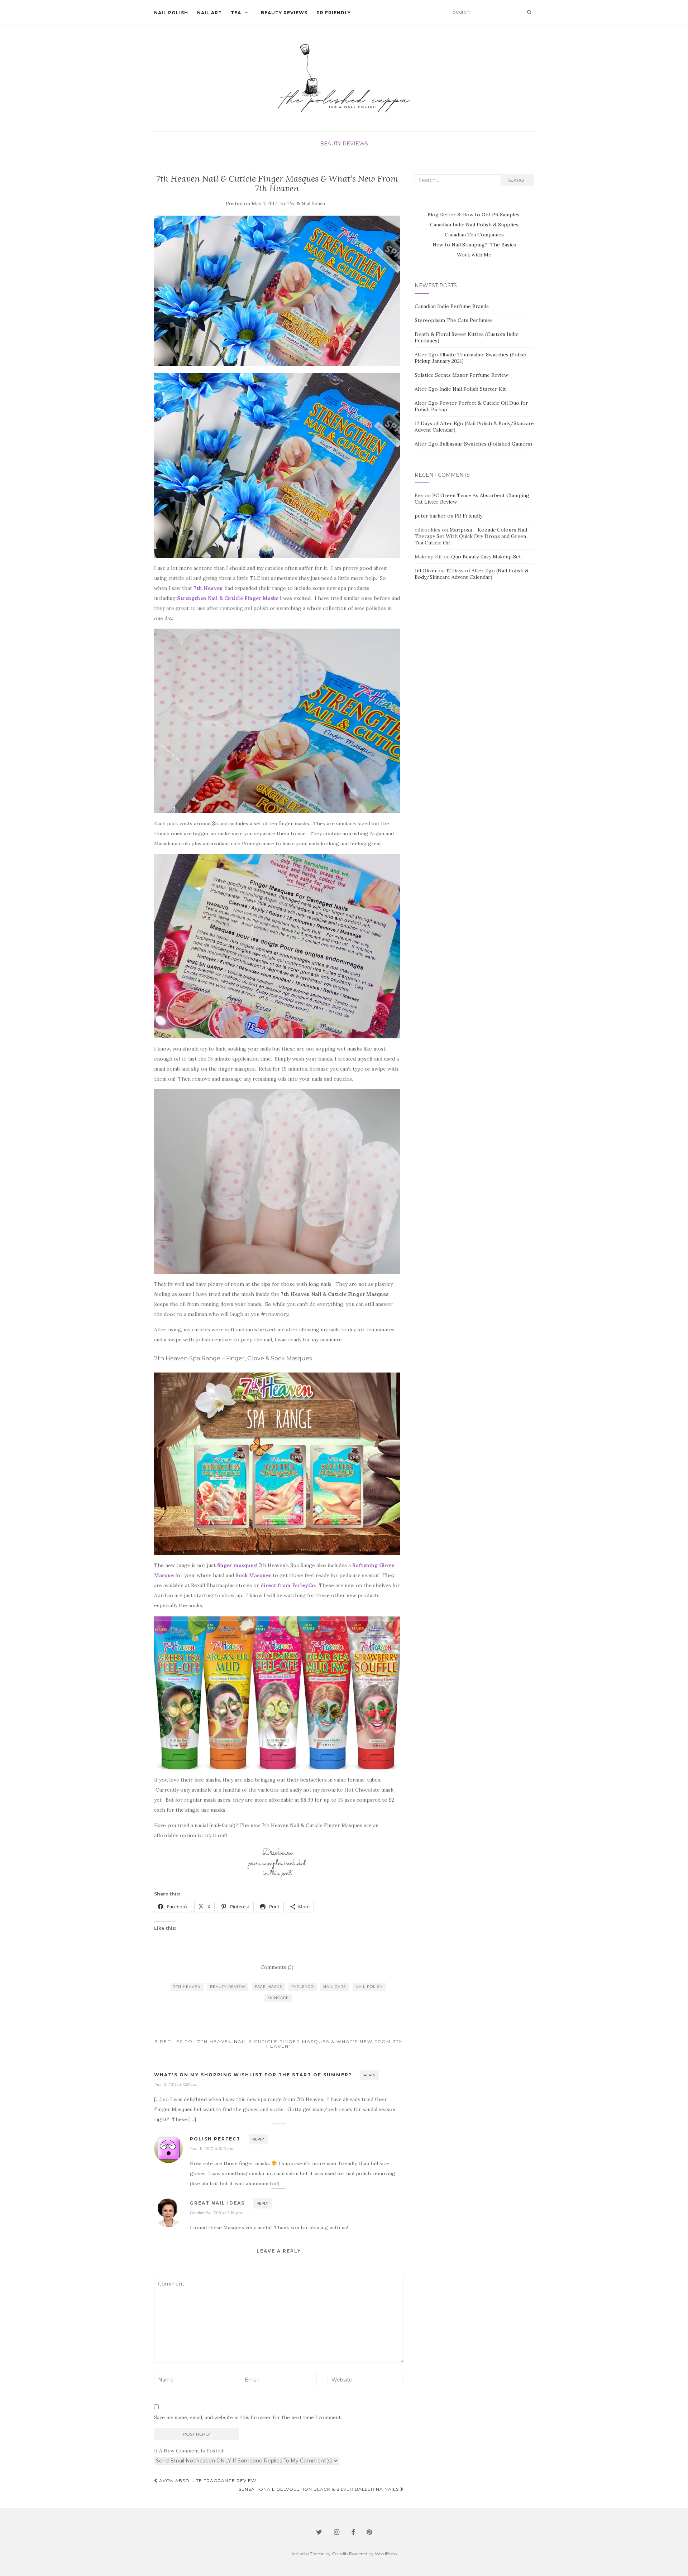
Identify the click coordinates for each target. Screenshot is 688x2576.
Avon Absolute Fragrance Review (207, 2481)
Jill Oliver (426, 571)
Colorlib (340, 2554)
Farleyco (303, 1987)
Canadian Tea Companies (474, 235)
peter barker (430, 516)
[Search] (529, 12)
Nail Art (209, 13)
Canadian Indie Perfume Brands (452, 306)
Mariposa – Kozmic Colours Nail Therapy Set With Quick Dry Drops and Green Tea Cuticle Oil (471, 536)
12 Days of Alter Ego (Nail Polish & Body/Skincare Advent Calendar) (472, 574)
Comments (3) (277, 1967)
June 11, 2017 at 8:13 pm (212, 2149)
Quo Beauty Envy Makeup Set (486, 557)
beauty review (228, 1987)
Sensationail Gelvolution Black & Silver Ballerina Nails (319, 2489)
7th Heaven (208, 588)
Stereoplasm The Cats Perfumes (454, 320)
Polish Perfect (215, 2139)
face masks (268, 1987)
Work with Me (474, 255)
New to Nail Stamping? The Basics (474, 245)
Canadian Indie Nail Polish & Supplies (474, 225)
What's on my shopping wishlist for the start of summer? (253, 2075)
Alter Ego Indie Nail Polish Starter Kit (460, 389)
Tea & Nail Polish (306, 204)
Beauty (331, 144)
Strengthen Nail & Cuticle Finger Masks (228, 598)
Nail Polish (171, 13)
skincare (278, 1998)
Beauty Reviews (284, 13)
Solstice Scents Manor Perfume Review (461, 375)
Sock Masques (253, 1575)
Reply (370, 2075)
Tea (236, 13)
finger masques (236, 1565)
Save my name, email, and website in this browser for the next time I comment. (248, 2417)
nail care (335, 1987)
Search (517, 180)
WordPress (386, 2554)
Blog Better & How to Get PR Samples (474, 215)
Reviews (355, 144)
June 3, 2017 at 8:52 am (176, 2084)
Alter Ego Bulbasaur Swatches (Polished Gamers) (473, 444)
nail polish (369, 1987)
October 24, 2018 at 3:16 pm (216, 2213)
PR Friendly (334, 13)
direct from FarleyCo (288, 1585)
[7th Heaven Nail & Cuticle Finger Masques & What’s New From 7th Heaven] (277, 291)
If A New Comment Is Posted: (189, 2451)
